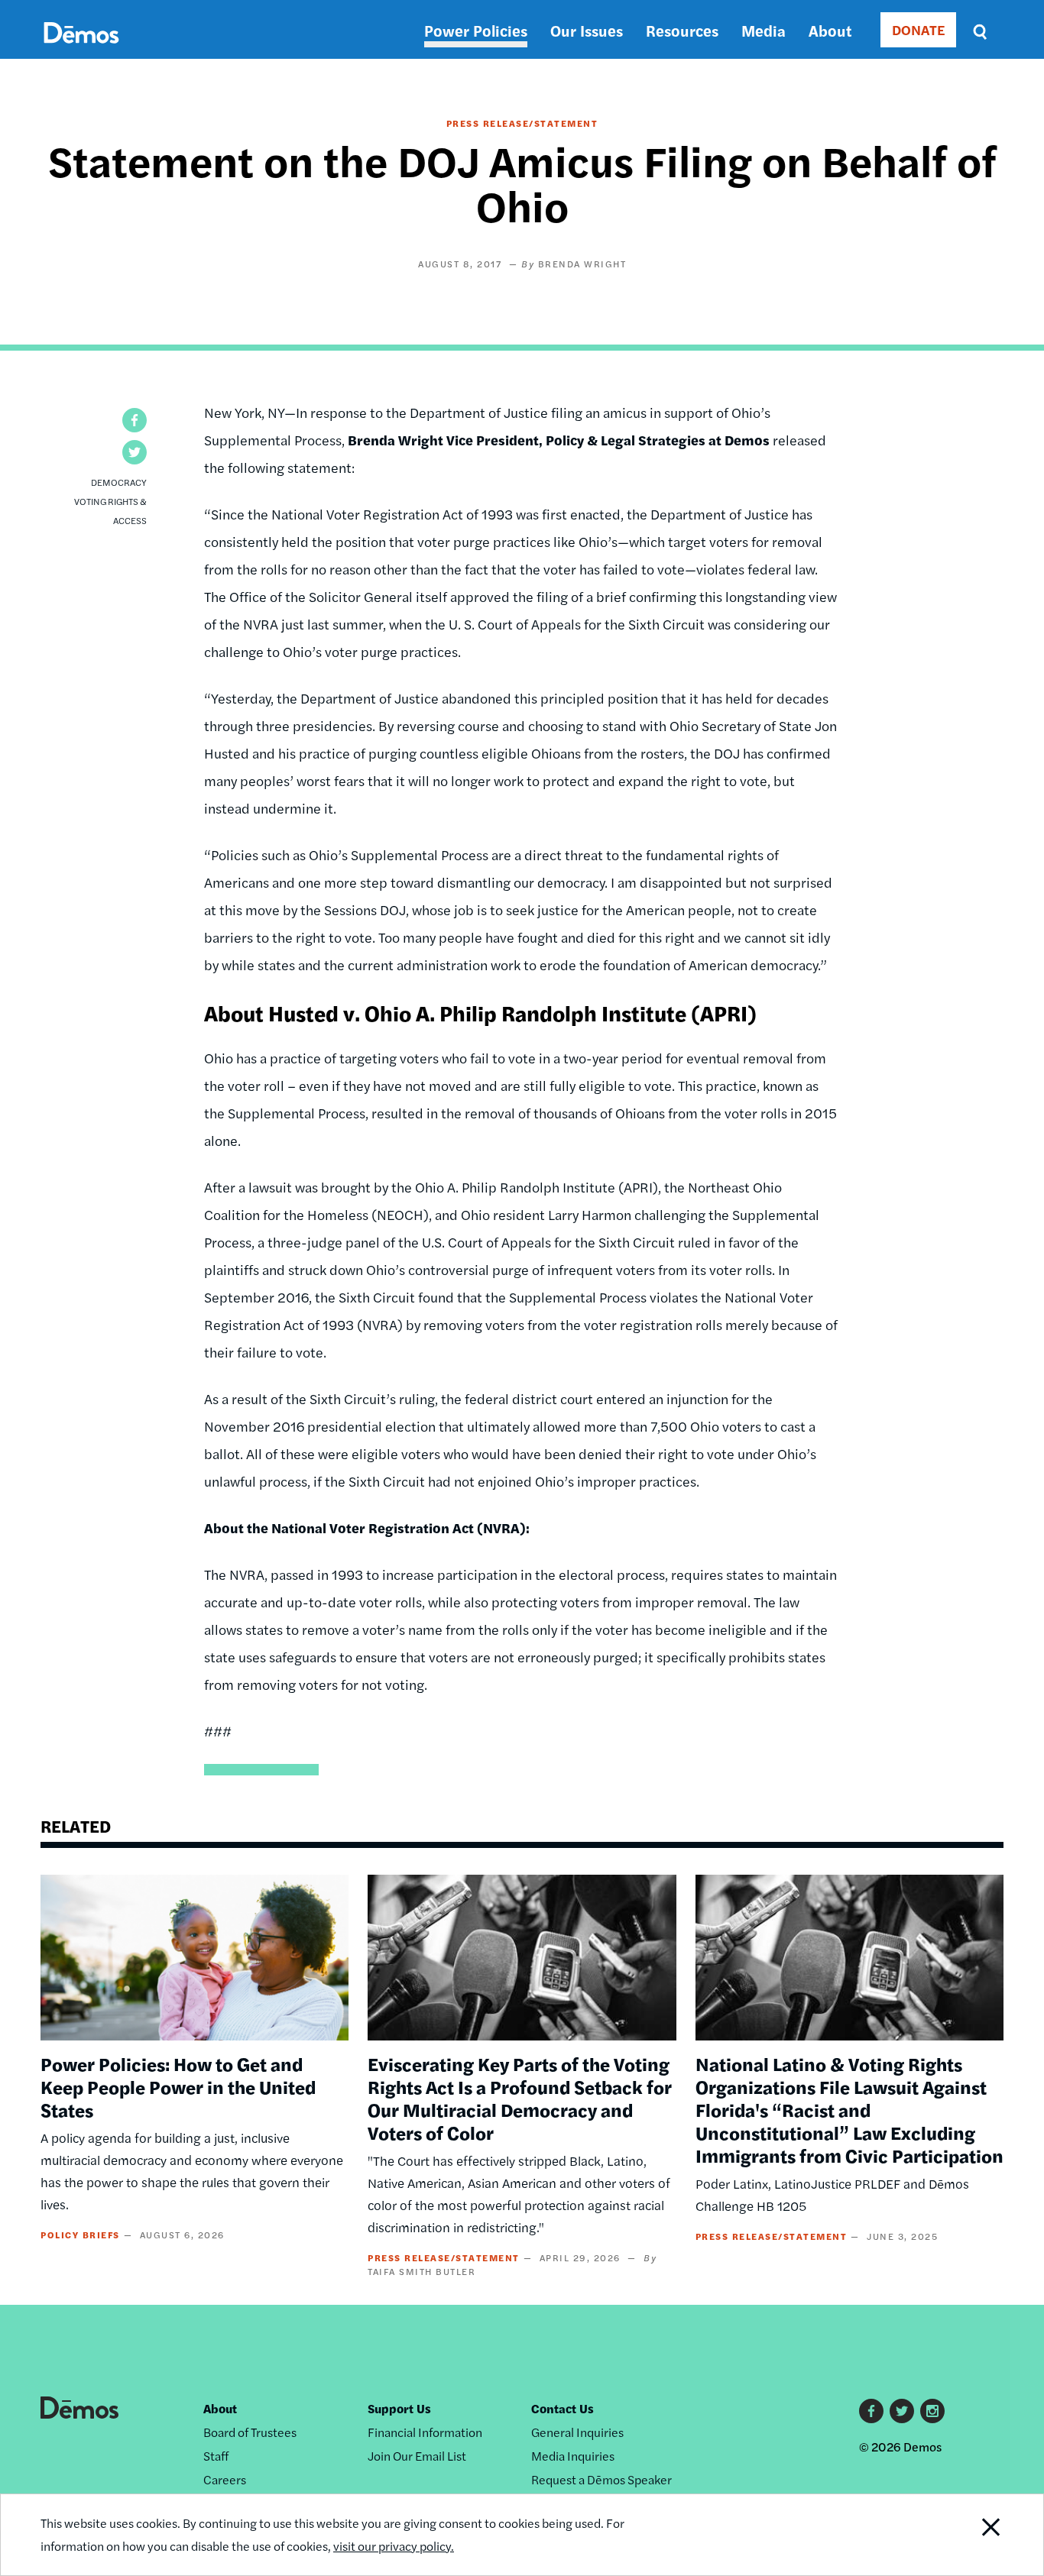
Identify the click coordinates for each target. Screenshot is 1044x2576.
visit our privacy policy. (394, 2546)
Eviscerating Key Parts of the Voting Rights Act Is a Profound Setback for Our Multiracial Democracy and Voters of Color (520, 2098)
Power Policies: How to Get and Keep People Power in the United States (178, 2086)
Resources (682, 30)
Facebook (871, 2411)
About (830, 30)
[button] (135, 420)
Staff (216, 2456)
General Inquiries (577, 2432)
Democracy (119, 482)
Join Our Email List (417, 2456)
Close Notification (972, 2535)
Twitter (902, 2411)
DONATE (918, 29)
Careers (225, 2479)
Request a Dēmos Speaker (601, 2479)
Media (764, 30)
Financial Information (425, 2432)
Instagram (932, 2411)
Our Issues (587, 30)
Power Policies (476, 30)
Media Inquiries (573, 2456)
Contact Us (563, 2408)
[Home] (81, 50)
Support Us (399, 2408)
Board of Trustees (250, 2432)
